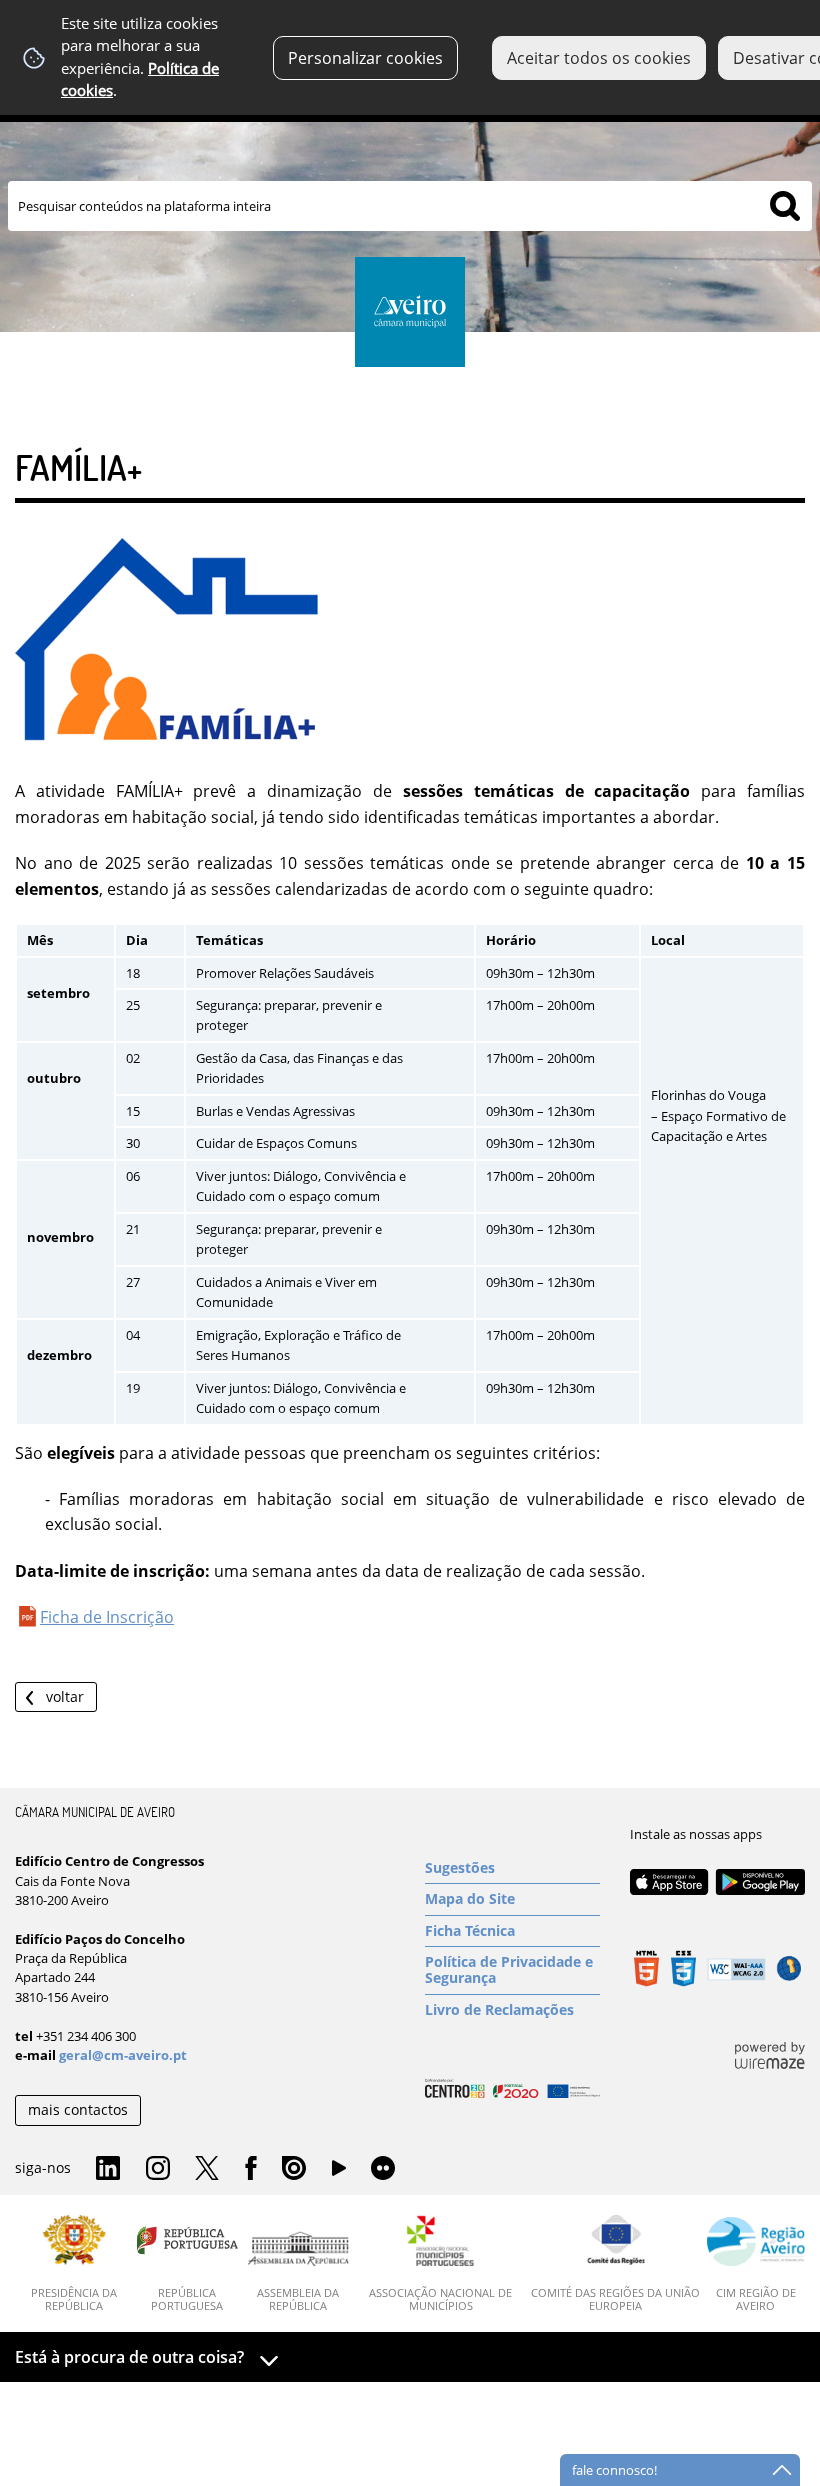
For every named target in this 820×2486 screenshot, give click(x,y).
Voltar (65, 1696)
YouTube (339, 2173)
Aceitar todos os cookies (599, 58)
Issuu (294, 2169)
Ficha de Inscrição (107, 1617)
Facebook (251, 2169)
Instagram (158, 2169)
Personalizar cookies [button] (365, 58)
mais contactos (78, 2109)
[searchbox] (410, 206)
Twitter (207, 2169)
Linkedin (108, 2169)
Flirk (383, 2169)
